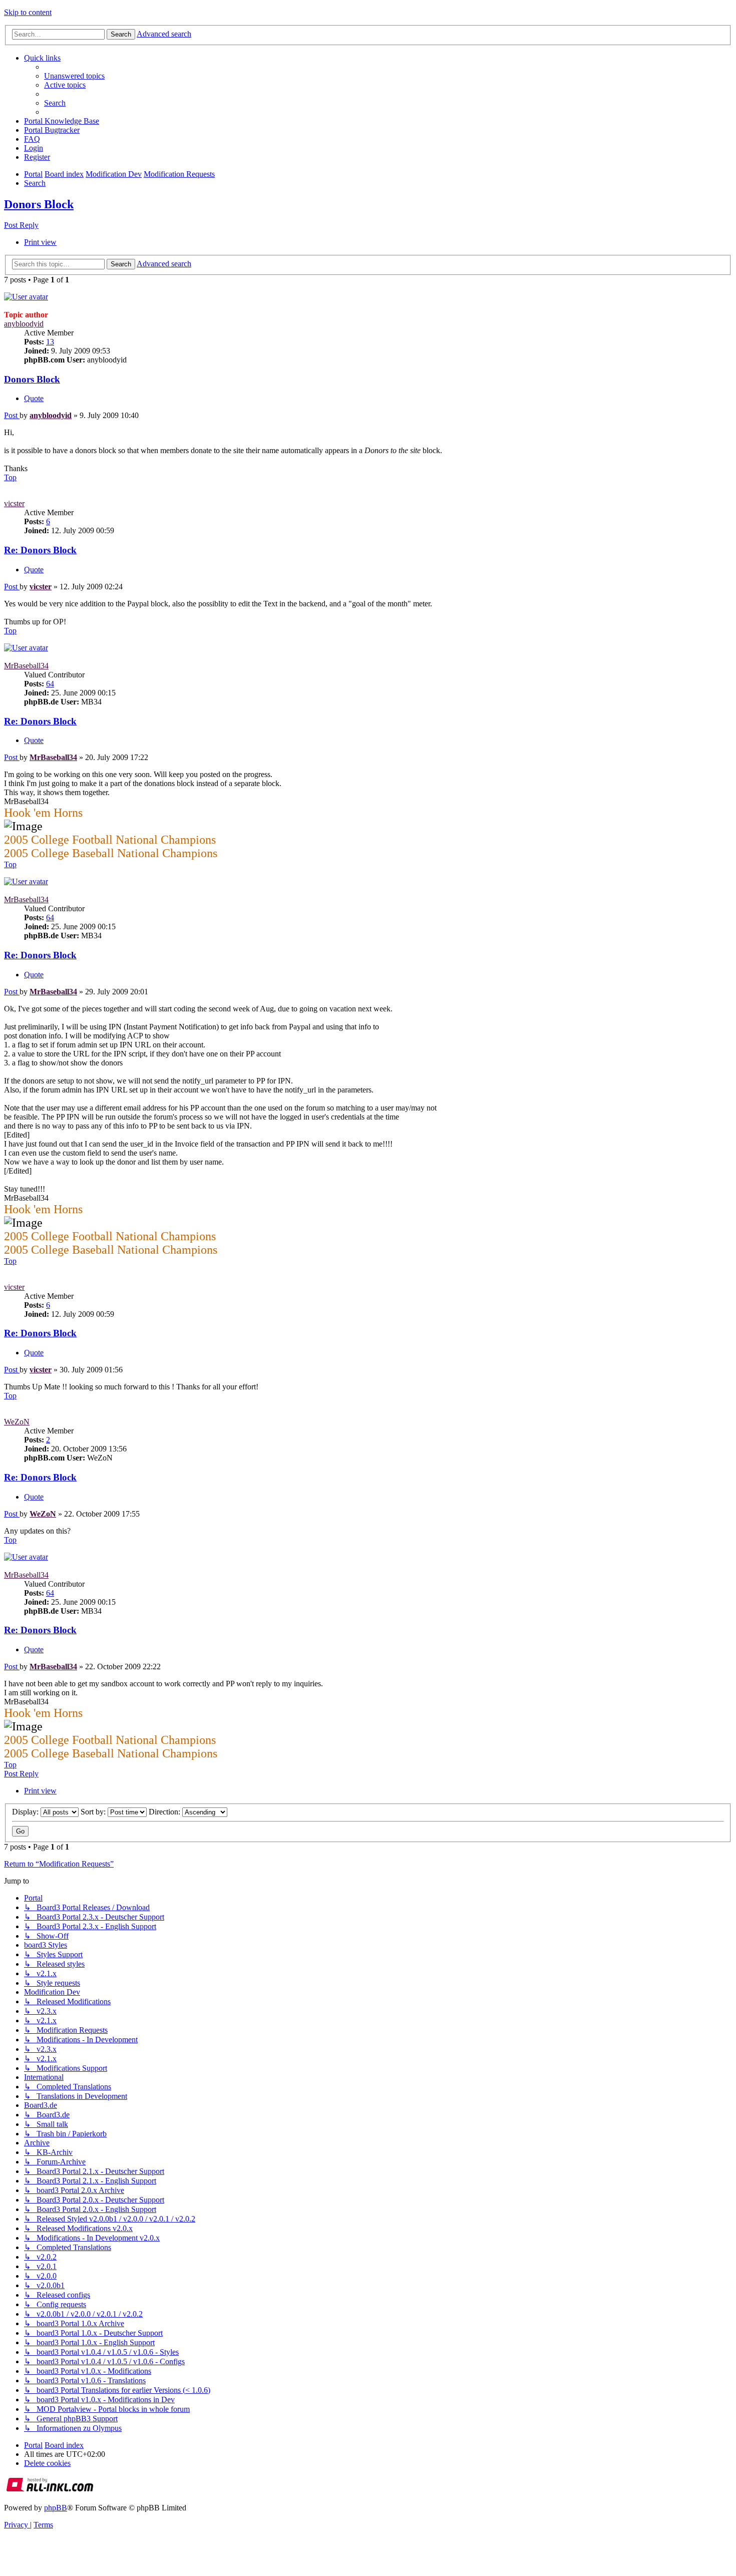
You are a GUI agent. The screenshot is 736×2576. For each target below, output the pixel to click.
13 (50, 342)
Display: (26, 1812)
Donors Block (39, 204)
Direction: (165, 1812)
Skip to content (28, 12)
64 (50, 684)
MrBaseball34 (26, 666)
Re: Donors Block (40, 550)
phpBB (56, 2508)
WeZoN (17, 1422)
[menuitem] (74, 76)
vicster (14, 503)
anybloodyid (24, 324)
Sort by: (94, 1812)
